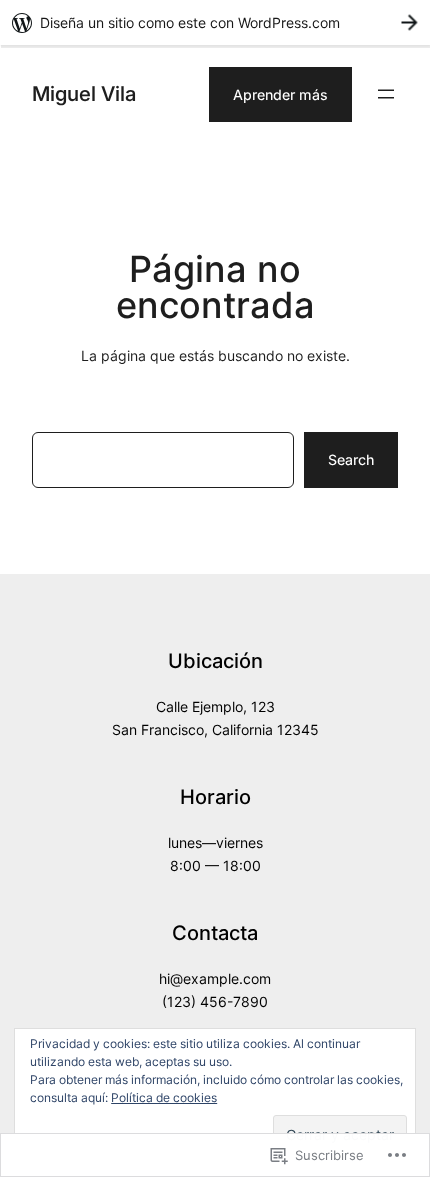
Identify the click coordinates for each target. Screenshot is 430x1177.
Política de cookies (164, 1097)
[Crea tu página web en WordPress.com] (215, 22)
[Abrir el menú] (386, 94)
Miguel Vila (84, 93)
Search (351, 459)
